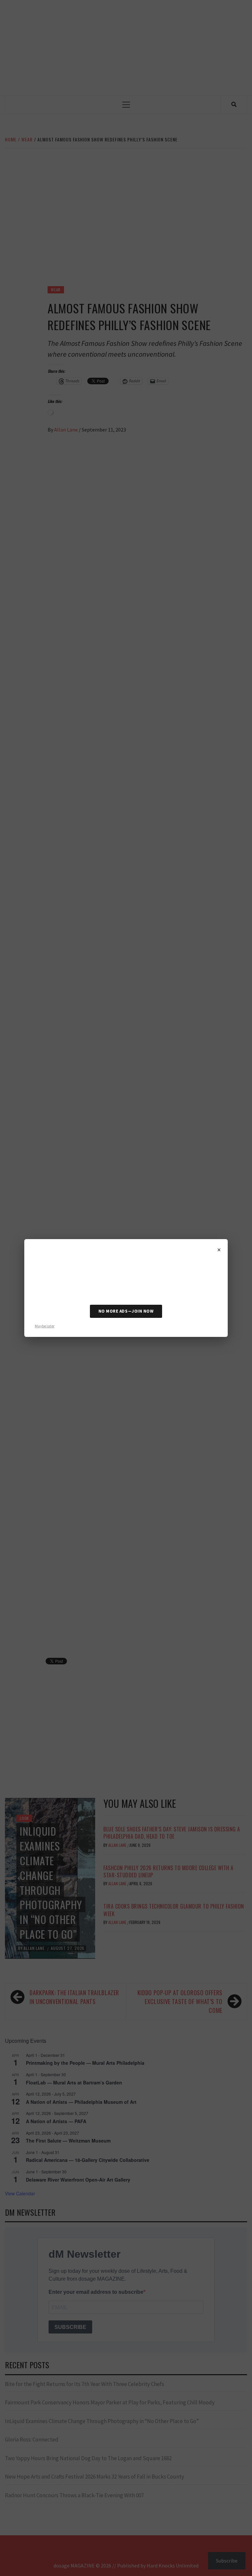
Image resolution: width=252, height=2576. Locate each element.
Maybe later (45, 1326)
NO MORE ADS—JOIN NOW (126, 1311)
